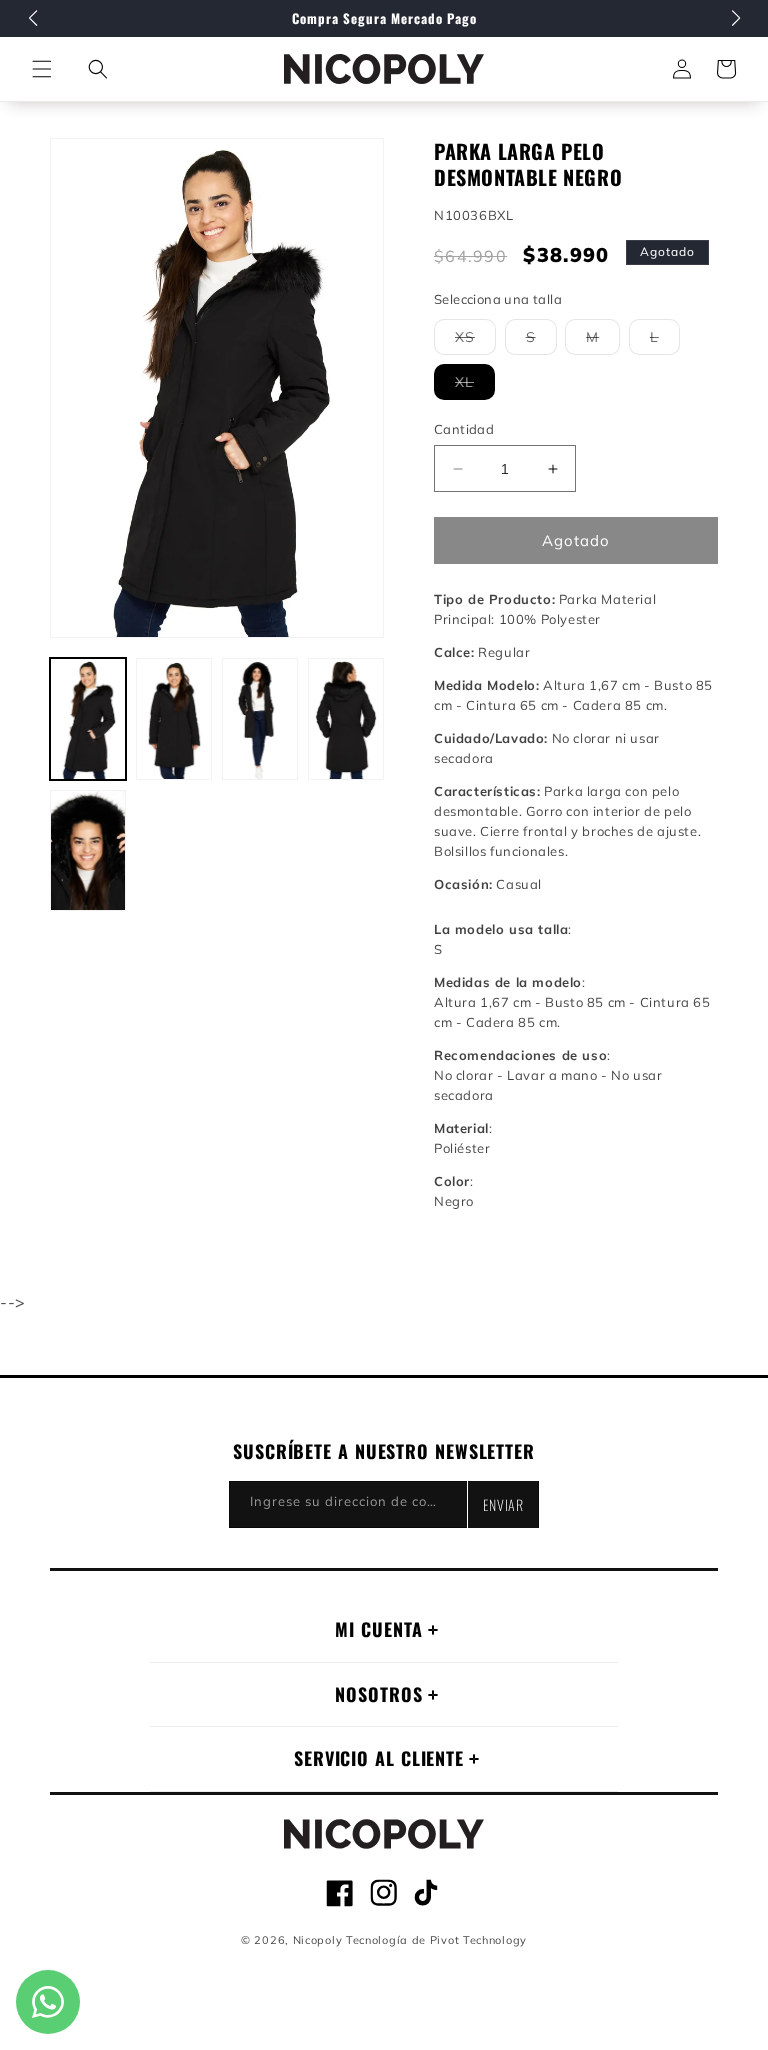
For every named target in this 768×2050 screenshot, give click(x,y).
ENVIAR (503, 1504)
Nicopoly (318, 1940)
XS (475, 341)
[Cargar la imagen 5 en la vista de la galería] (88, 851)
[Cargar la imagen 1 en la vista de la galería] (88, 719)
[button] (98, 69)
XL (475, 386)
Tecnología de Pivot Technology (436, 1940)
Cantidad (464, 429)
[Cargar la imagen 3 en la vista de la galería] (260, 719)
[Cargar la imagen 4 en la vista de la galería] (346, 719)
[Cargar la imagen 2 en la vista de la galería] (174, 719)
